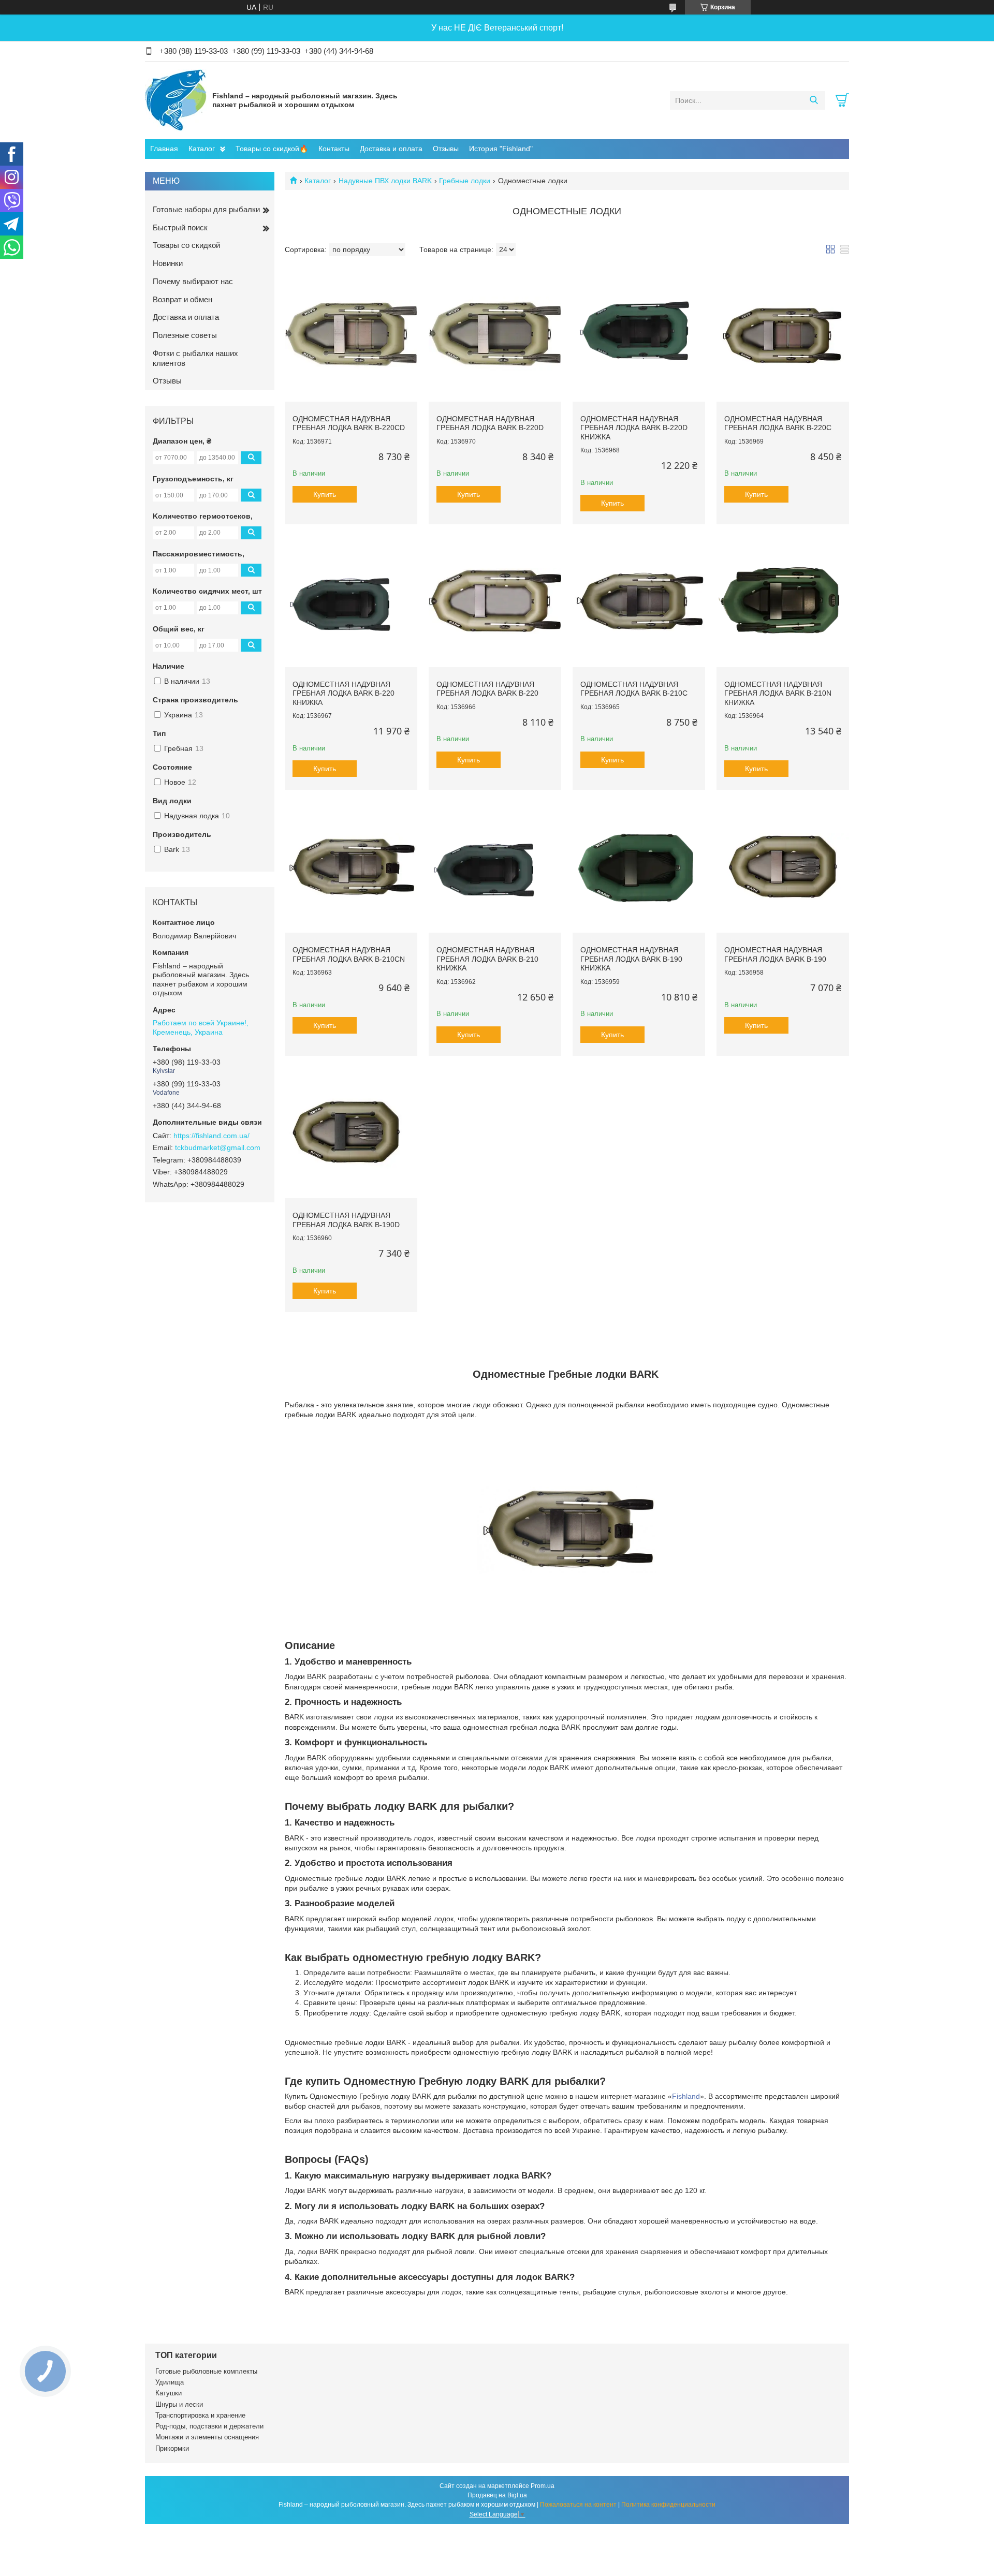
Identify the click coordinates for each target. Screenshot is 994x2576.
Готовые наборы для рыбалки (206, 209)
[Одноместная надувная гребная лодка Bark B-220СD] (351, 335)
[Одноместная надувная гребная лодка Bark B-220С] (783, 335)
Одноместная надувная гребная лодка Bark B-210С (634, 689)
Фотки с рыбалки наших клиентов (195, 358)
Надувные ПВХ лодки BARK (385, 181)
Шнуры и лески (179, 2404)
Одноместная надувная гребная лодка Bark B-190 (775, 954)
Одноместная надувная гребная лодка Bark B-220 (487, 689)
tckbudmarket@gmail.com (218, 1147)
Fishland (686, 2096)
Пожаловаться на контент (578, 2505)
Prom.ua (543, 2486)
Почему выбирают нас (193, 281)
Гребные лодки (465, 181)
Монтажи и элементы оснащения (207, 2437)
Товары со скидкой (186, 245)
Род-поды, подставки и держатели (209, 2426)
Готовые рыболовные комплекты (206, 2371)
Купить (325, 494)
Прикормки (172, 2448)
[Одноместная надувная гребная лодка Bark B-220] (495, 601)
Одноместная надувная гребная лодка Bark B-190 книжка (631, 959)
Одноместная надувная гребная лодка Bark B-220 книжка (343, 693)
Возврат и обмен (182, 299)
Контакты (334, 149)
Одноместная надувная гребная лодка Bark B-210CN (349, 954)
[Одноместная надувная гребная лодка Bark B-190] (783, 866)
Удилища (170, 2382)
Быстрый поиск (180, 227)
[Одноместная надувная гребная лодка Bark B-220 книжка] (351, 601)
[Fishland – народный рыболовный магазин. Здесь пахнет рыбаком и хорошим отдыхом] (176, 100)
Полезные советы (185, 335)
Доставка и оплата (391, 149)
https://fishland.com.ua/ (211, 1136)
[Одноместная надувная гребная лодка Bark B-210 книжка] (495, 866)
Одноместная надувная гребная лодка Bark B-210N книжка (778, 693)
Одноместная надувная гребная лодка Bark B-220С (778, 423)
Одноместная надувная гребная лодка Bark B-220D (490, 423)
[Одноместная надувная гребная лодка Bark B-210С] (639, 601)
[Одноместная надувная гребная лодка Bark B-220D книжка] (639, 335)
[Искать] (814, 100)
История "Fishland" (501, 149)
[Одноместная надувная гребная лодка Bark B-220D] (495, 335)
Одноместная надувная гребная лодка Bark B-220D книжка (634, 428)
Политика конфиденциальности (668, 2505)
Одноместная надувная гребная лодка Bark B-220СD (349, 423)
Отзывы (446, 149)
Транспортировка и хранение (200, 2415)
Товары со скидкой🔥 (272, 149)
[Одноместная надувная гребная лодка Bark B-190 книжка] (639, 866)
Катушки (169, 2393)
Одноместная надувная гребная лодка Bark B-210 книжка (487, 959)
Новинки (168, 263)
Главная (164, 149)
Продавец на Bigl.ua (497, 2495)
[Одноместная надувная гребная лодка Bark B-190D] (351, 1132)
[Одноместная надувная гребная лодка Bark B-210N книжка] (783, 601)
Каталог (202, 149)
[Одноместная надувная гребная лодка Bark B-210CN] (351, 866)
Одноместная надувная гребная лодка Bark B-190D (346, 1220)
